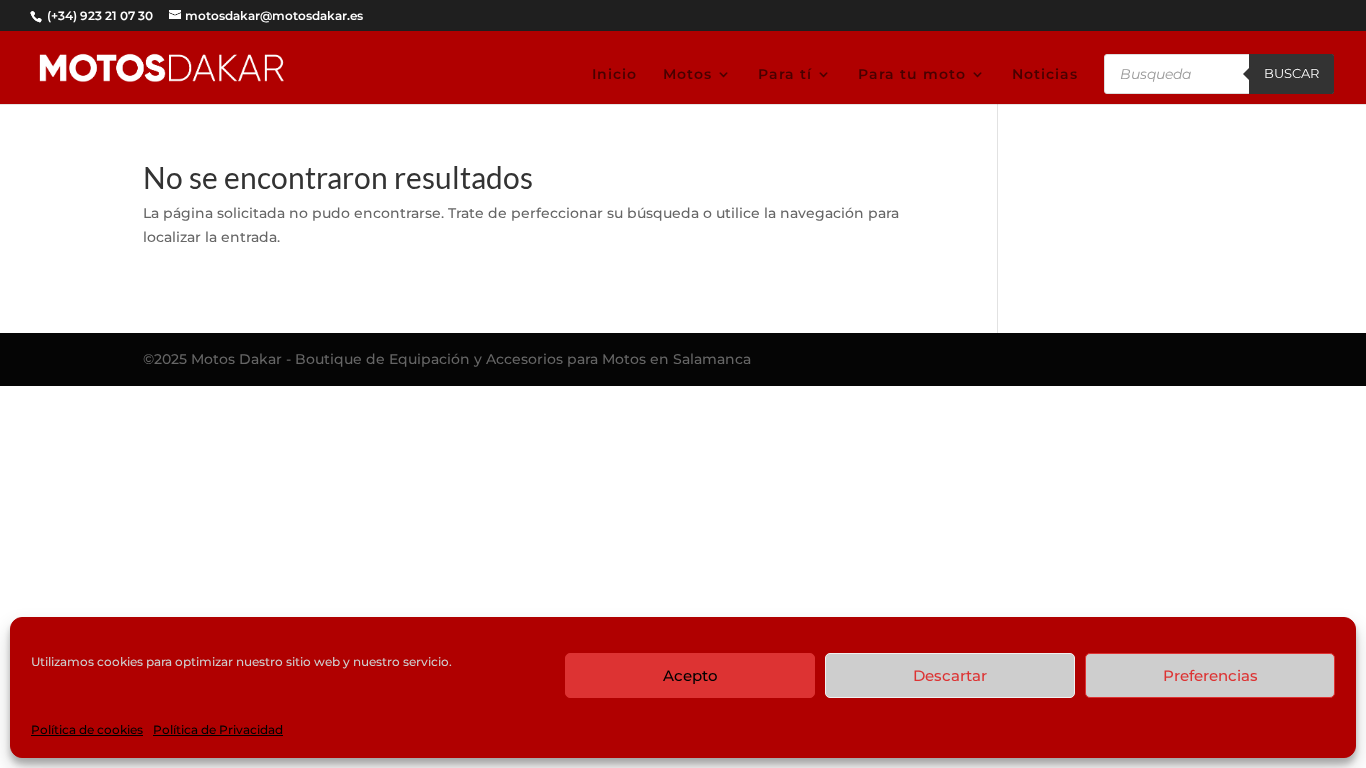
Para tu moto (912, 75)
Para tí (785, 75)
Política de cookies (87, 729)
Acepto (690, 675)
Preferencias (1210, 675)
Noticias (1045, 75)
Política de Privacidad (218, 729)
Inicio (614, 75)
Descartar (950, 675)
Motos (687, 75)
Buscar (1291, 73)
